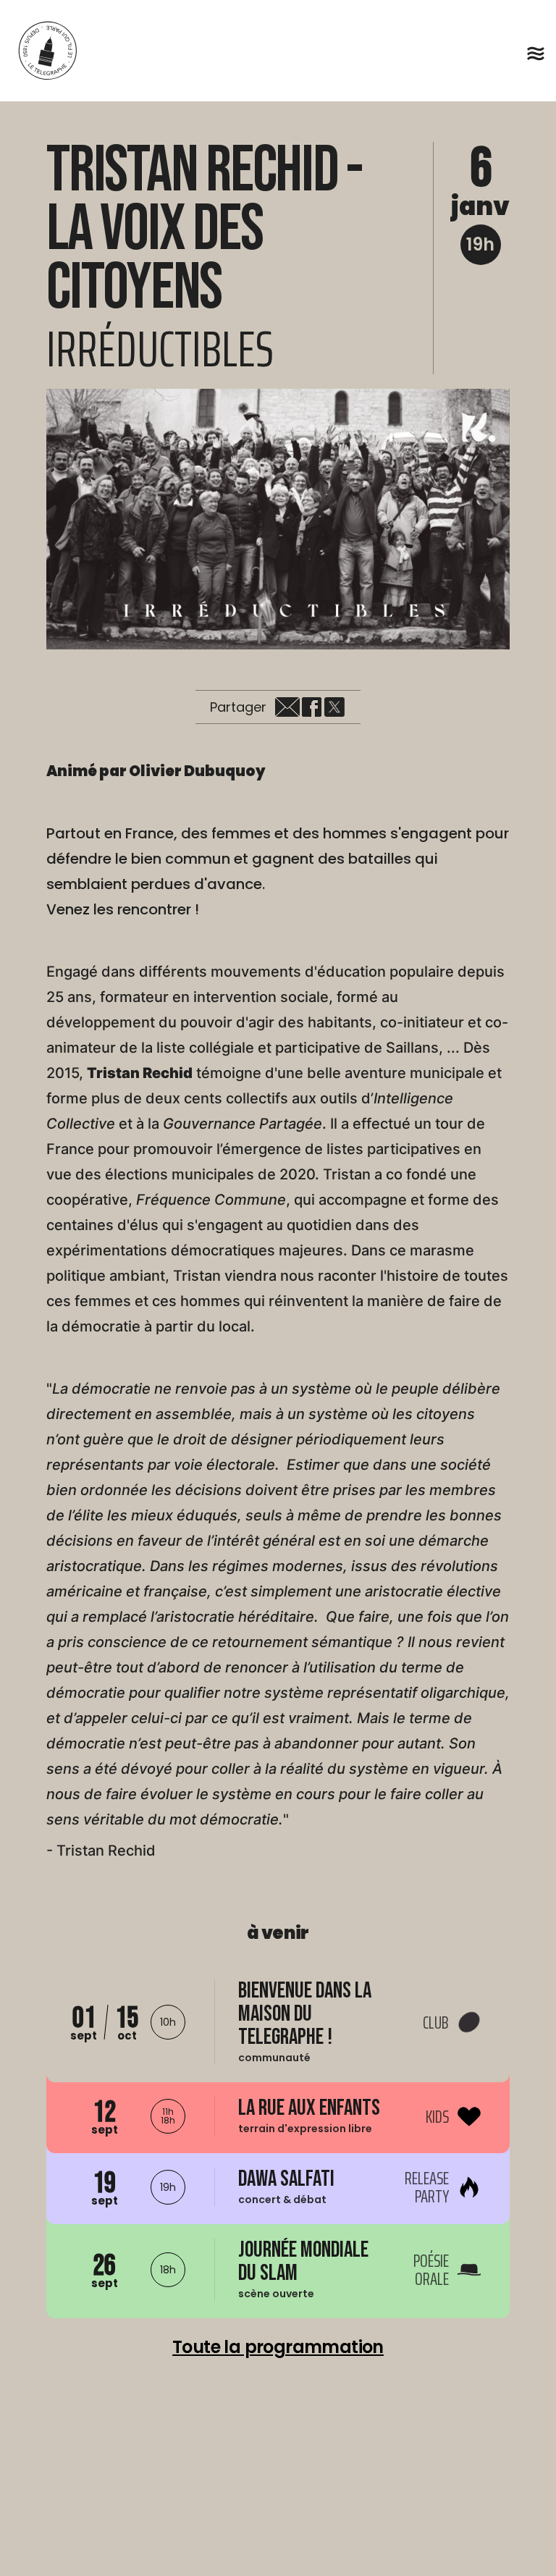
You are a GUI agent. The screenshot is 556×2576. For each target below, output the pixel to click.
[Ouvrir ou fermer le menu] (536, 54)
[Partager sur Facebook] (311, 707)
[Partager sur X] (334, 707)
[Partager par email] (287, 707)
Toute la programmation (278, 2347)
